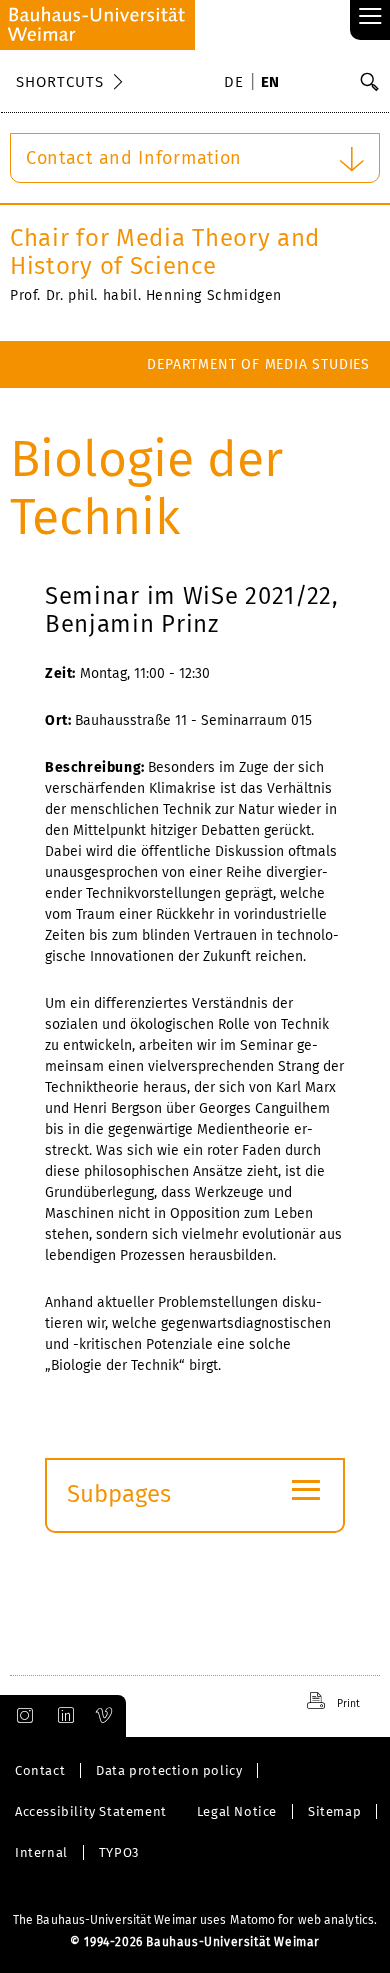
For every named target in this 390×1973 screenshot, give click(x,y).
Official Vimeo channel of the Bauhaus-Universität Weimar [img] (105, 1716)
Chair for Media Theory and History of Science (165, 252)
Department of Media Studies (258, 364)
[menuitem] (237, 84)
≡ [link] (370, 17)
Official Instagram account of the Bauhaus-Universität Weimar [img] (21, 1716)
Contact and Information (134, 158)
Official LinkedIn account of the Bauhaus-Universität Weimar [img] (63, 1716)
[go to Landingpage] (97, 25)
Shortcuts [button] (60, 82)
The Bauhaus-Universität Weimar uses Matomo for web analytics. (195, 1920)
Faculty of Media (305, 411)
